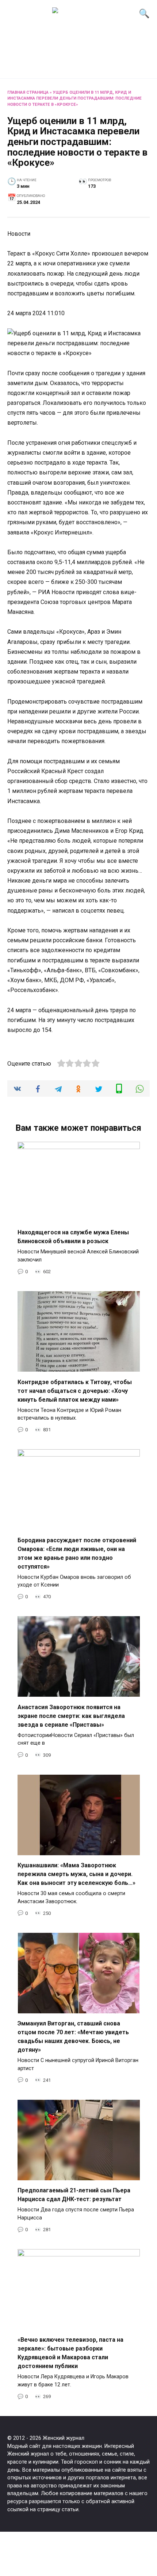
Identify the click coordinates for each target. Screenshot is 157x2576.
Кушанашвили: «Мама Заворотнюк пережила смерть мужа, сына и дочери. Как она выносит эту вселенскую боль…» (76, 1874)
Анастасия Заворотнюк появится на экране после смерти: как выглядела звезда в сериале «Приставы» (71, 1716)
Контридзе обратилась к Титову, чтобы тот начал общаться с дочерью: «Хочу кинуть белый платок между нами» (75, 1390)
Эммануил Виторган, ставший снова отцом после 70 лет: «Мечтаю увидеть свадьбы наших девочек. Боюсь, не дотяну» (73, 2037)
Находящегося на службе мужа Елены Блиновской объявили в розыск (73, 1237)
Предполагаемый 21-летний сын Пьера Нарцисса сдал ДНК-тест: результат (74, 2195)
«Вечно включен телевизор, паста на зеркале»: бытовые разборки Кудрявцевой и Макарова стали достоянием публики (70, 2353)
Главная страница (28, 92)
